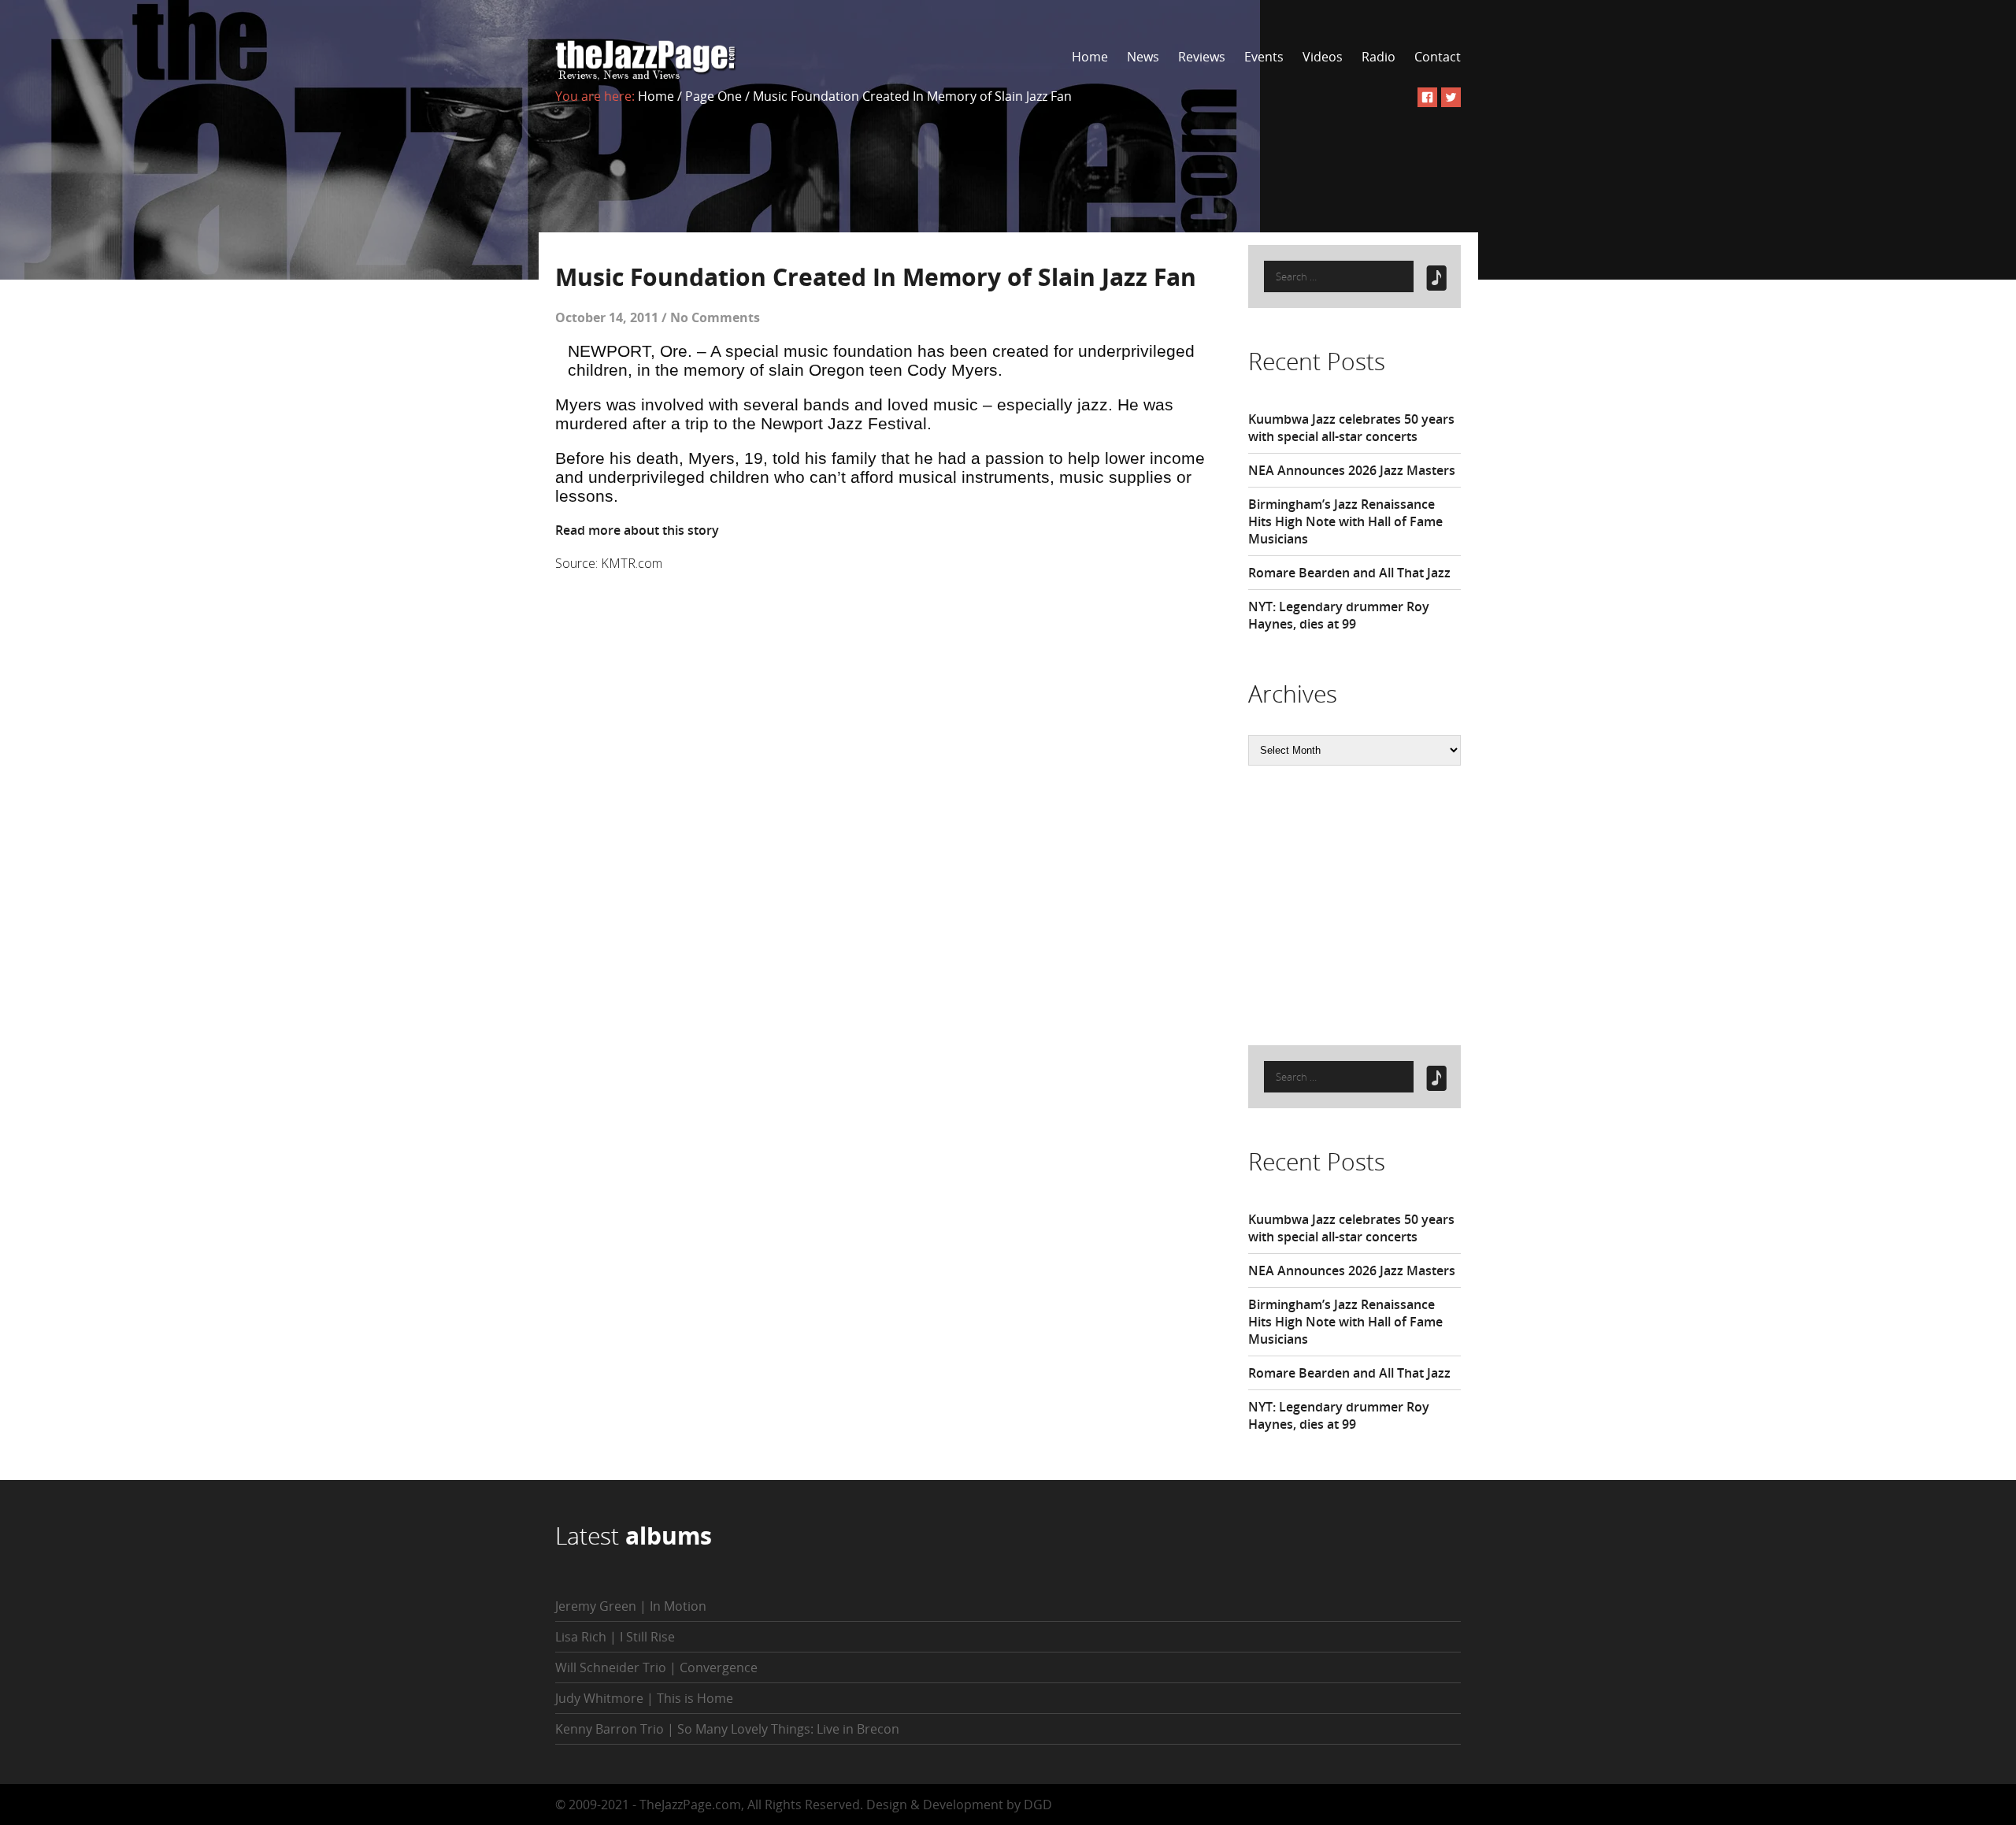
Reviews (1202, 57)
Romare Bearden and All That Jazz (1349, 573)
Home (1090, 57)
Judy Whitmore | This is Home (644, 1698)
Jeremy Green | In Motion (631, 1606)
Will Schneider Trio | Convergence (656, 1667)
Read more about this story (637, 530)
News (1143, 57)
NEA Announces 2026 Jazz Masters (1352, 470)
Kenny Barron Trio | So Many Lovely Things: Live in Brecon (727, 1729)
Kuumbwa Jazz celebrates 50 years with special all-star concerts (1351, 428)
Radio (1379, 57)
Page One (713, 96)
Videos (1323, 57)
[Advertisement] (1366, 903)
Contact (1438, 57)
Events (1264, 57)
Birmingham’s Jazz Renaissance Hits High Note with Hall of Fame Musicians (1345, 521)
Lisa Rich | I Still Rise (615, 1637)
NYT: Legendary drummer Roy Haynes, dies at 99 (1339, 615)
